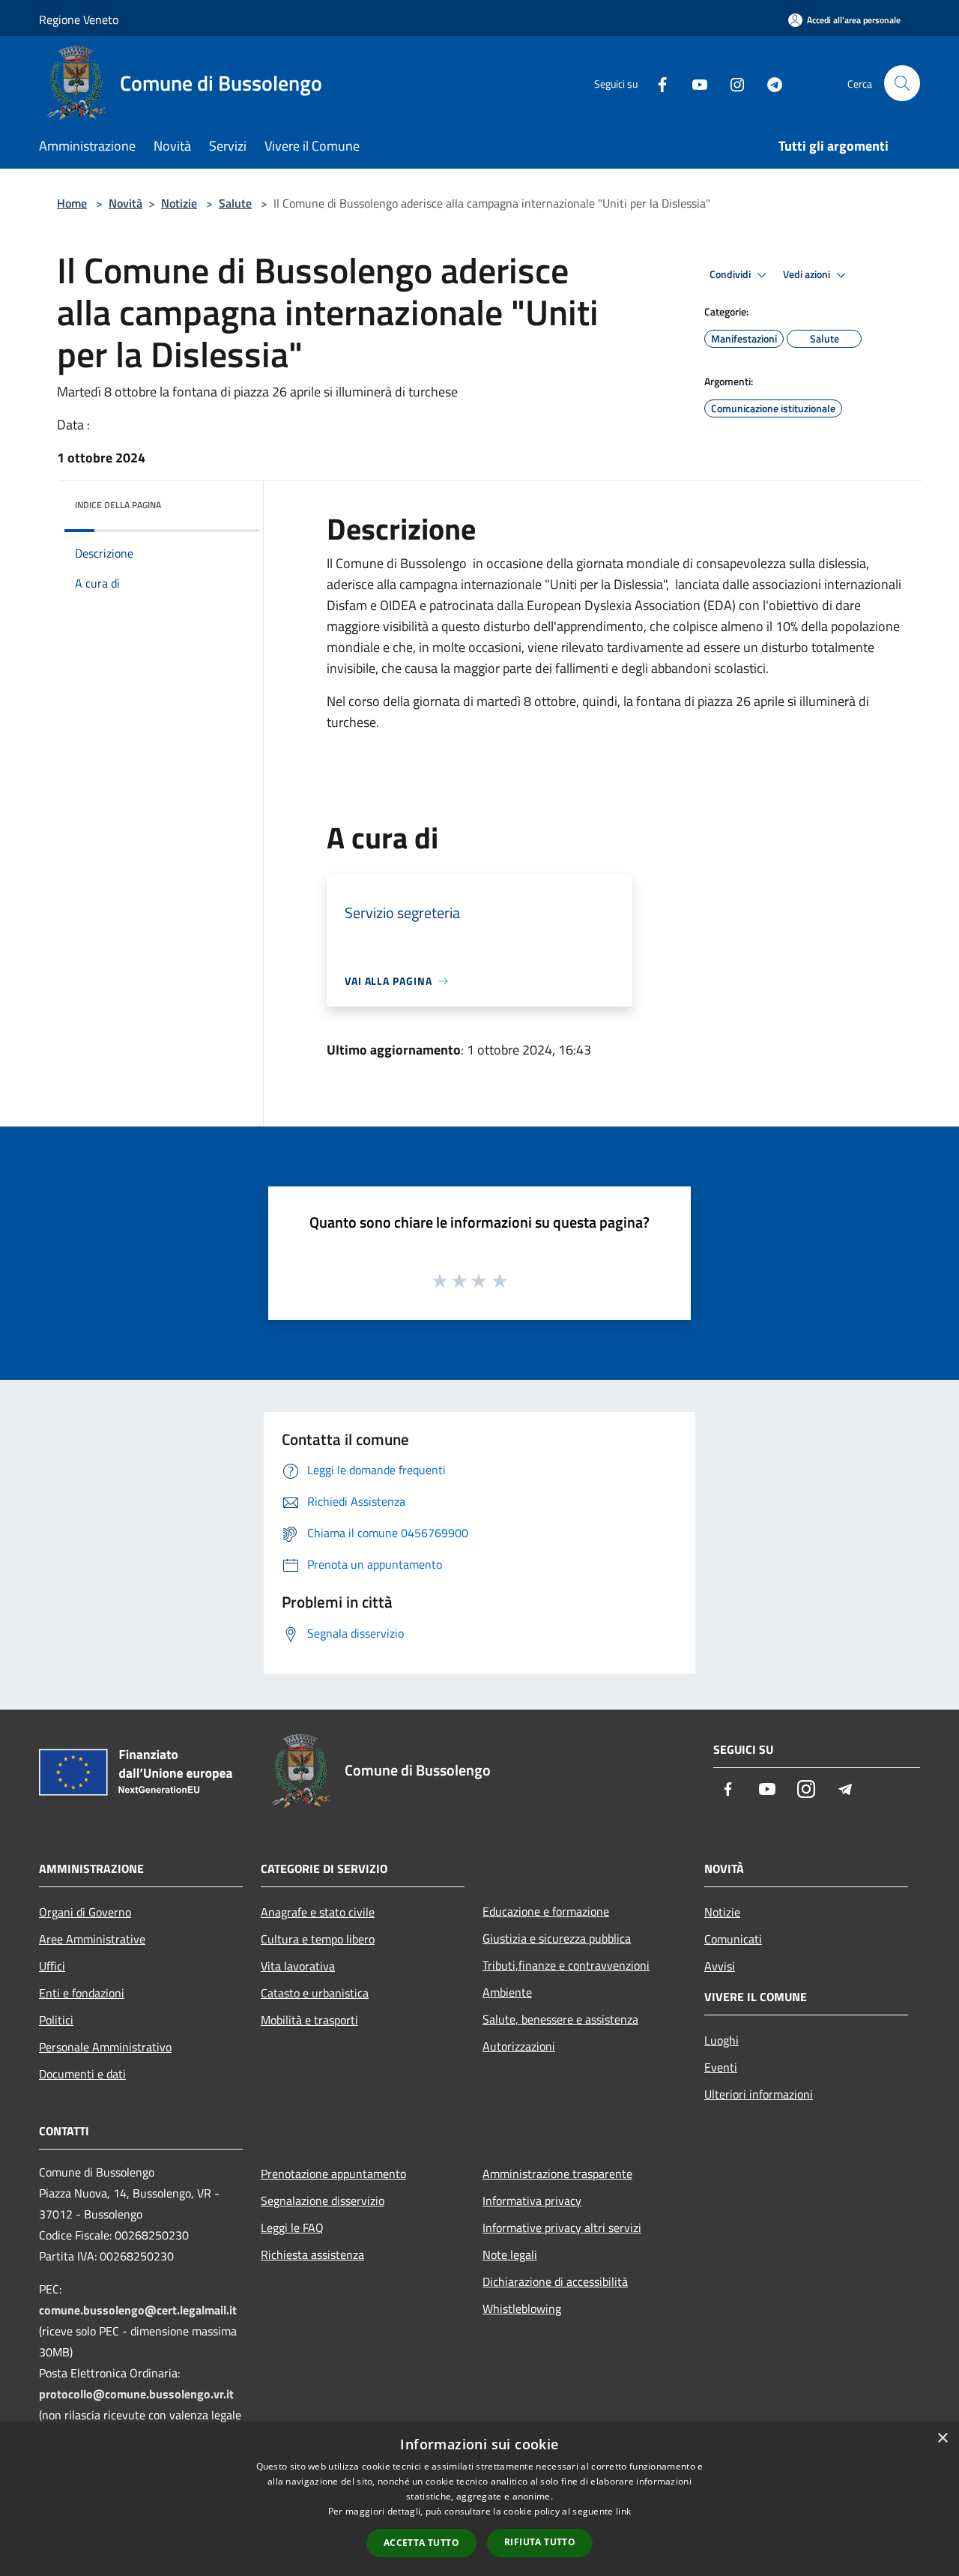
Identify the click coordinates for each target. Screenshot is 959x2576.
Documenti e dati (82, 2074)
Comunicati (733, 1939)
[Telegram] (769, 83)
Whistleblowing (522, 2308)
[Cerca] (902, 83)
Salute (235, 203)
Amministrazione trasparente (557, 2174)
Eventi (721, 2067)
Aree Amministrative (92, 1939)
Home (72, 203)
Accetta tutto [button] (421, 2543)
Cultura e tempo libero (318, 1939)
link (623, 2511)
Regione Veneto (79, 19)
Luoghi (721, 2040)
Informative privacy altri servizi (562, 2227)
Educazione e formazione (546, 1911)
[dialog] (479, 2499)
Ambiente (507, 1992)
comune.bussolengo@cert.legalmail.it (138, 2310)
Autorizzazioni (519, 2046)
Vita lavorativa (298, 1966)
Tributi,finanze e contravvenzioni (566, 1965)
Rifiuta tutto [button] (540, 2542)
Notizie (179, 203)
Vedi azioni (808, 274)
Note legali (510, 2254)
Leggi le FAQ (292, 2227)
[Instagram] (731, 83)
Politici (56, 2020)
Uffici (52, 1966)
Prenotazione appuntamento (333, 2174)
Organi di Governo (85, 1912)
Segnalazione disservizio (323, 2201)
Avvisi (720, 1966)
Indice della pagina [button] (118, 505)
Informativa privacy (532, 2201)
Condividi (731, 274)
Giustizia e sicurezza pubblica (557, 1938)
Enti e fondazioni (82, 1993)
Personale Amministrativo (105, 2047)
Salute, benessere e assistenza (560, 2019)
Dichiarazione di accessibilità (555, 2281)
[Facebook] (656, 83)
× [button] (942, 2438)
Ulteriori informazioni (759, 2094)
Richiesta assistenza (312, 2254)
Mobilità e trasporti (309, 2020)
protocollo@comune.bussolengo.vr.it (136, 2394)
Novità (125, 203)
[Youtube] (694, 83)
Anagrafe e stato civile (318, 1912)
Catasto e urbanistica (315, 1993)
